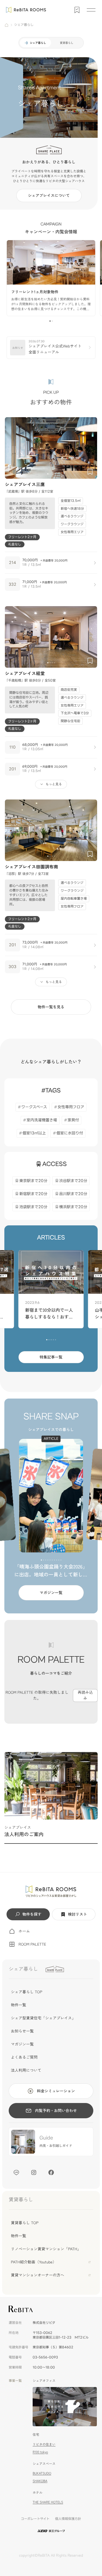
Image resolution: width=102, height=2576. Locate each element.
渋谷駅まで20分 (73, 1181)
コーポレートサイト (35, 2519)
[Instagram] (34, 2172)
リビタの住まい (44, 2444)
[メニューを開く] (91, 10)
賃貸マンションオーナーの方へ (38, 2275)
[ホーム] (7, 25)
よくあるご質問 (24, 2057)
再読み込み (85, 1695)
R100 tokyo (40, 2452)
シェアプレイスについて (49, 196)
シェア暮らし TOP (27, 1992)
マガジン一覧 (51, 1593)
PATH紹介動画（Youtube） (34, 2262)
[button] (50, 321)
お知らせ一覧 (22, 2031)
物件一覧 (18, 2005)
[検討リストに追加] (90, 472)
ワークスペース (34, 1107)
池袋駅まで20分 (33, 1207)
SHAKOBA (40, 2481)
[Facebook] (51, 2172)
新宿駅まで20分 (33, 1194)
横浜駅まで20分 (73, 1207)
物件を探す (32, 1914)
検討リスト (78, 1914)
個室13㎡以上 (34, 1133)
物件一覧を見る (51, 1007)
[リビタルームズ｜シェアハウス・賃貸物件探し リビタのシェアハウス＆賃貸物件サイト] (51, 1891)
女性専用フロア (71, 1107)
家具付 (73, 1120)
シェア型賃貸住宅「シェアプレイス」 (43, 2018)
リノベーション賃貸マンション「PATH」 (46, 2249)
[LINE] (16, 2172)
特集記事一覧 (51, 1357)
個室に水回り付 (70, 1133)
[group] (51, 278)
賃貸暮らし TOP (25, 2223)
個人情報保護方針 (68, 2519)
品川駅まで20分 (73, 1194)
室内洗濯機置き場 (42, 1120)
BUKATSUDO (42, 2473)
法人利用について (26, 2070)
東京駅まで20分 (33, 1181)
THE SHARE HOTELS (48, 2502)
